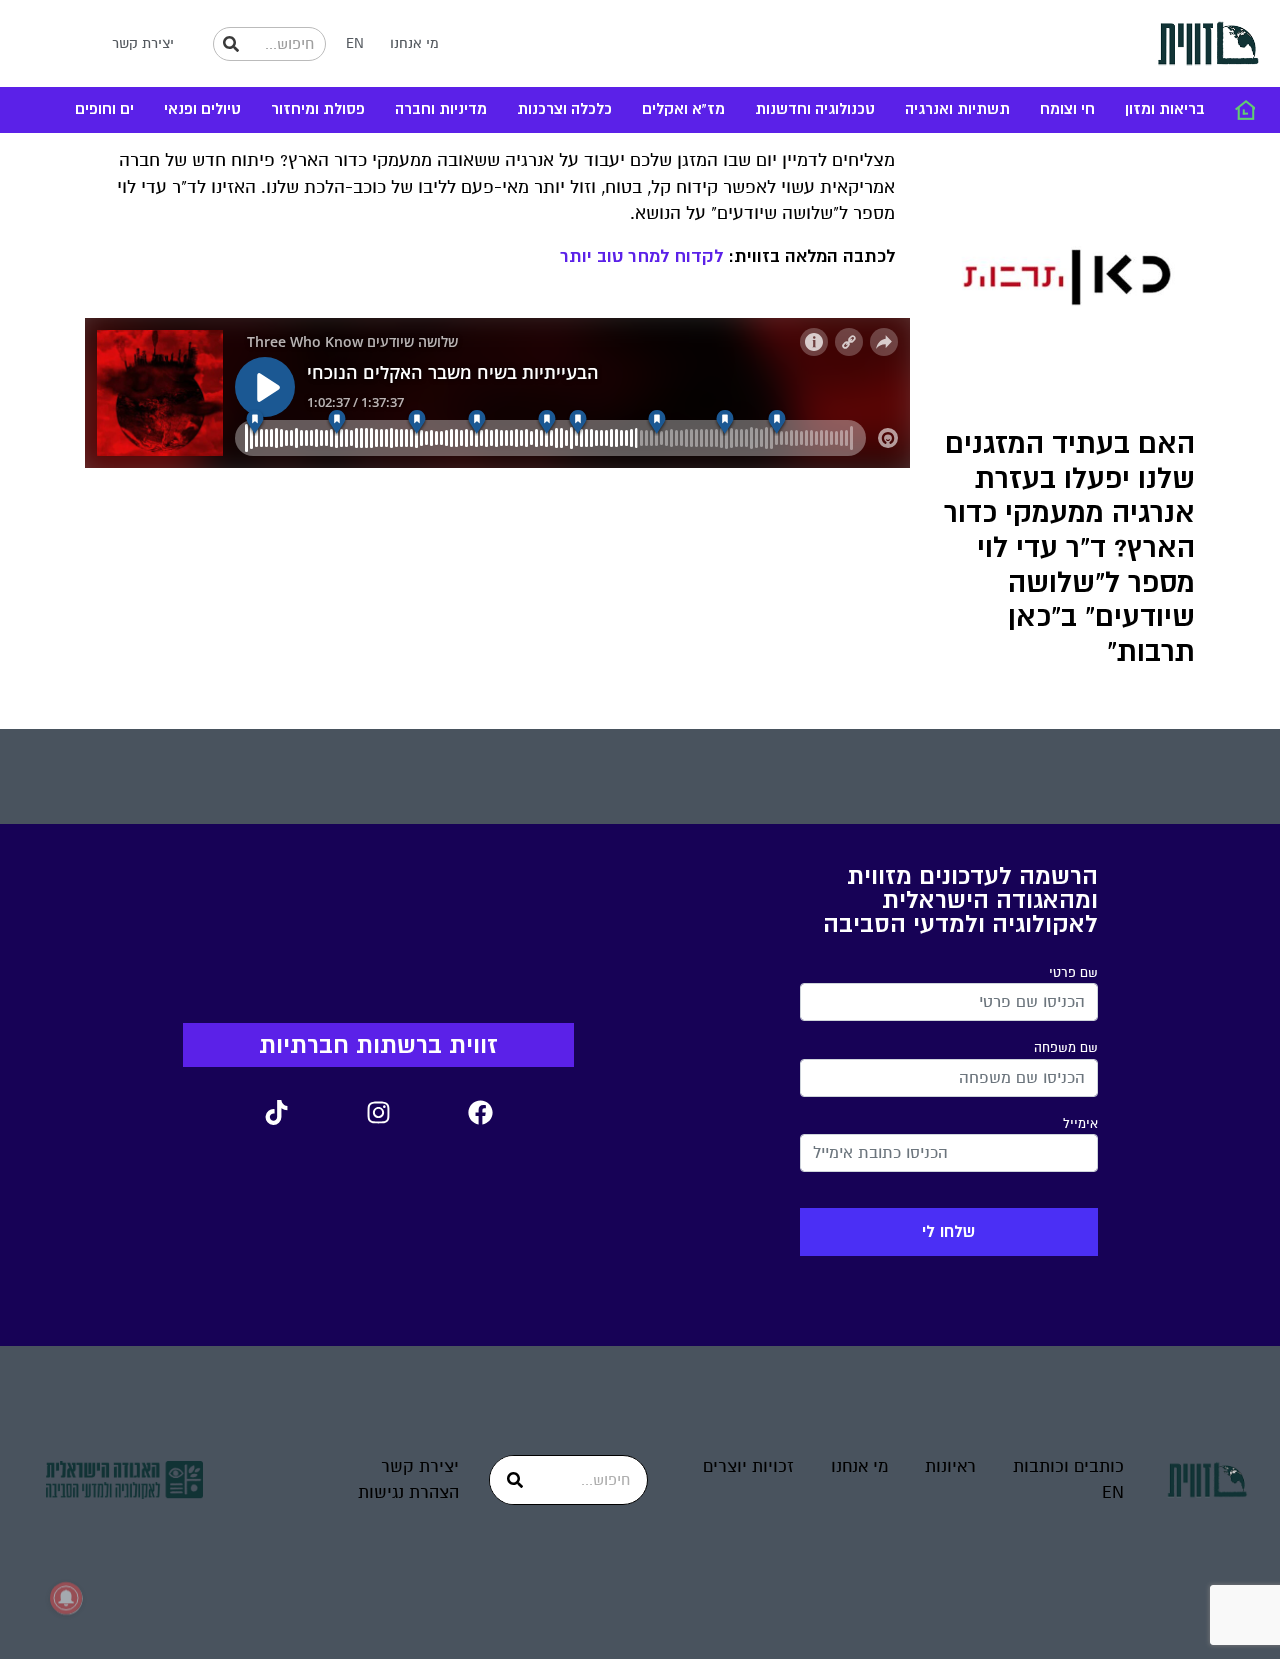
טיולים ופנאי (202, 109)
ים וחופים (104, 109)
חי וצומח (1067, 109)
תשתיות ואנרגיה (957, 109)
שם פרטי (1073, 973)
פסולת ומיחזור (318, 109)
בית (1245, 110)
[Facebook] (480, 1112)
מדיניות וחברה (441, 109)
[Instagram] (378, 1112)
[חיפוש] (231, 44)
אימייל (1080, 1124)
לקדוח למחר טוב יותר (641, 256)
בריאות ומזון (1165, 109)
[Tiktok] (276, 1112)
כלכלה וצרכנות (564, 109)
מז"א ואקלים (683, 109)
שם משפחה (1066, 1048)
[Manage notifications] (66, 1598)
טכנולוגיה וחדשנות (815, 109)
